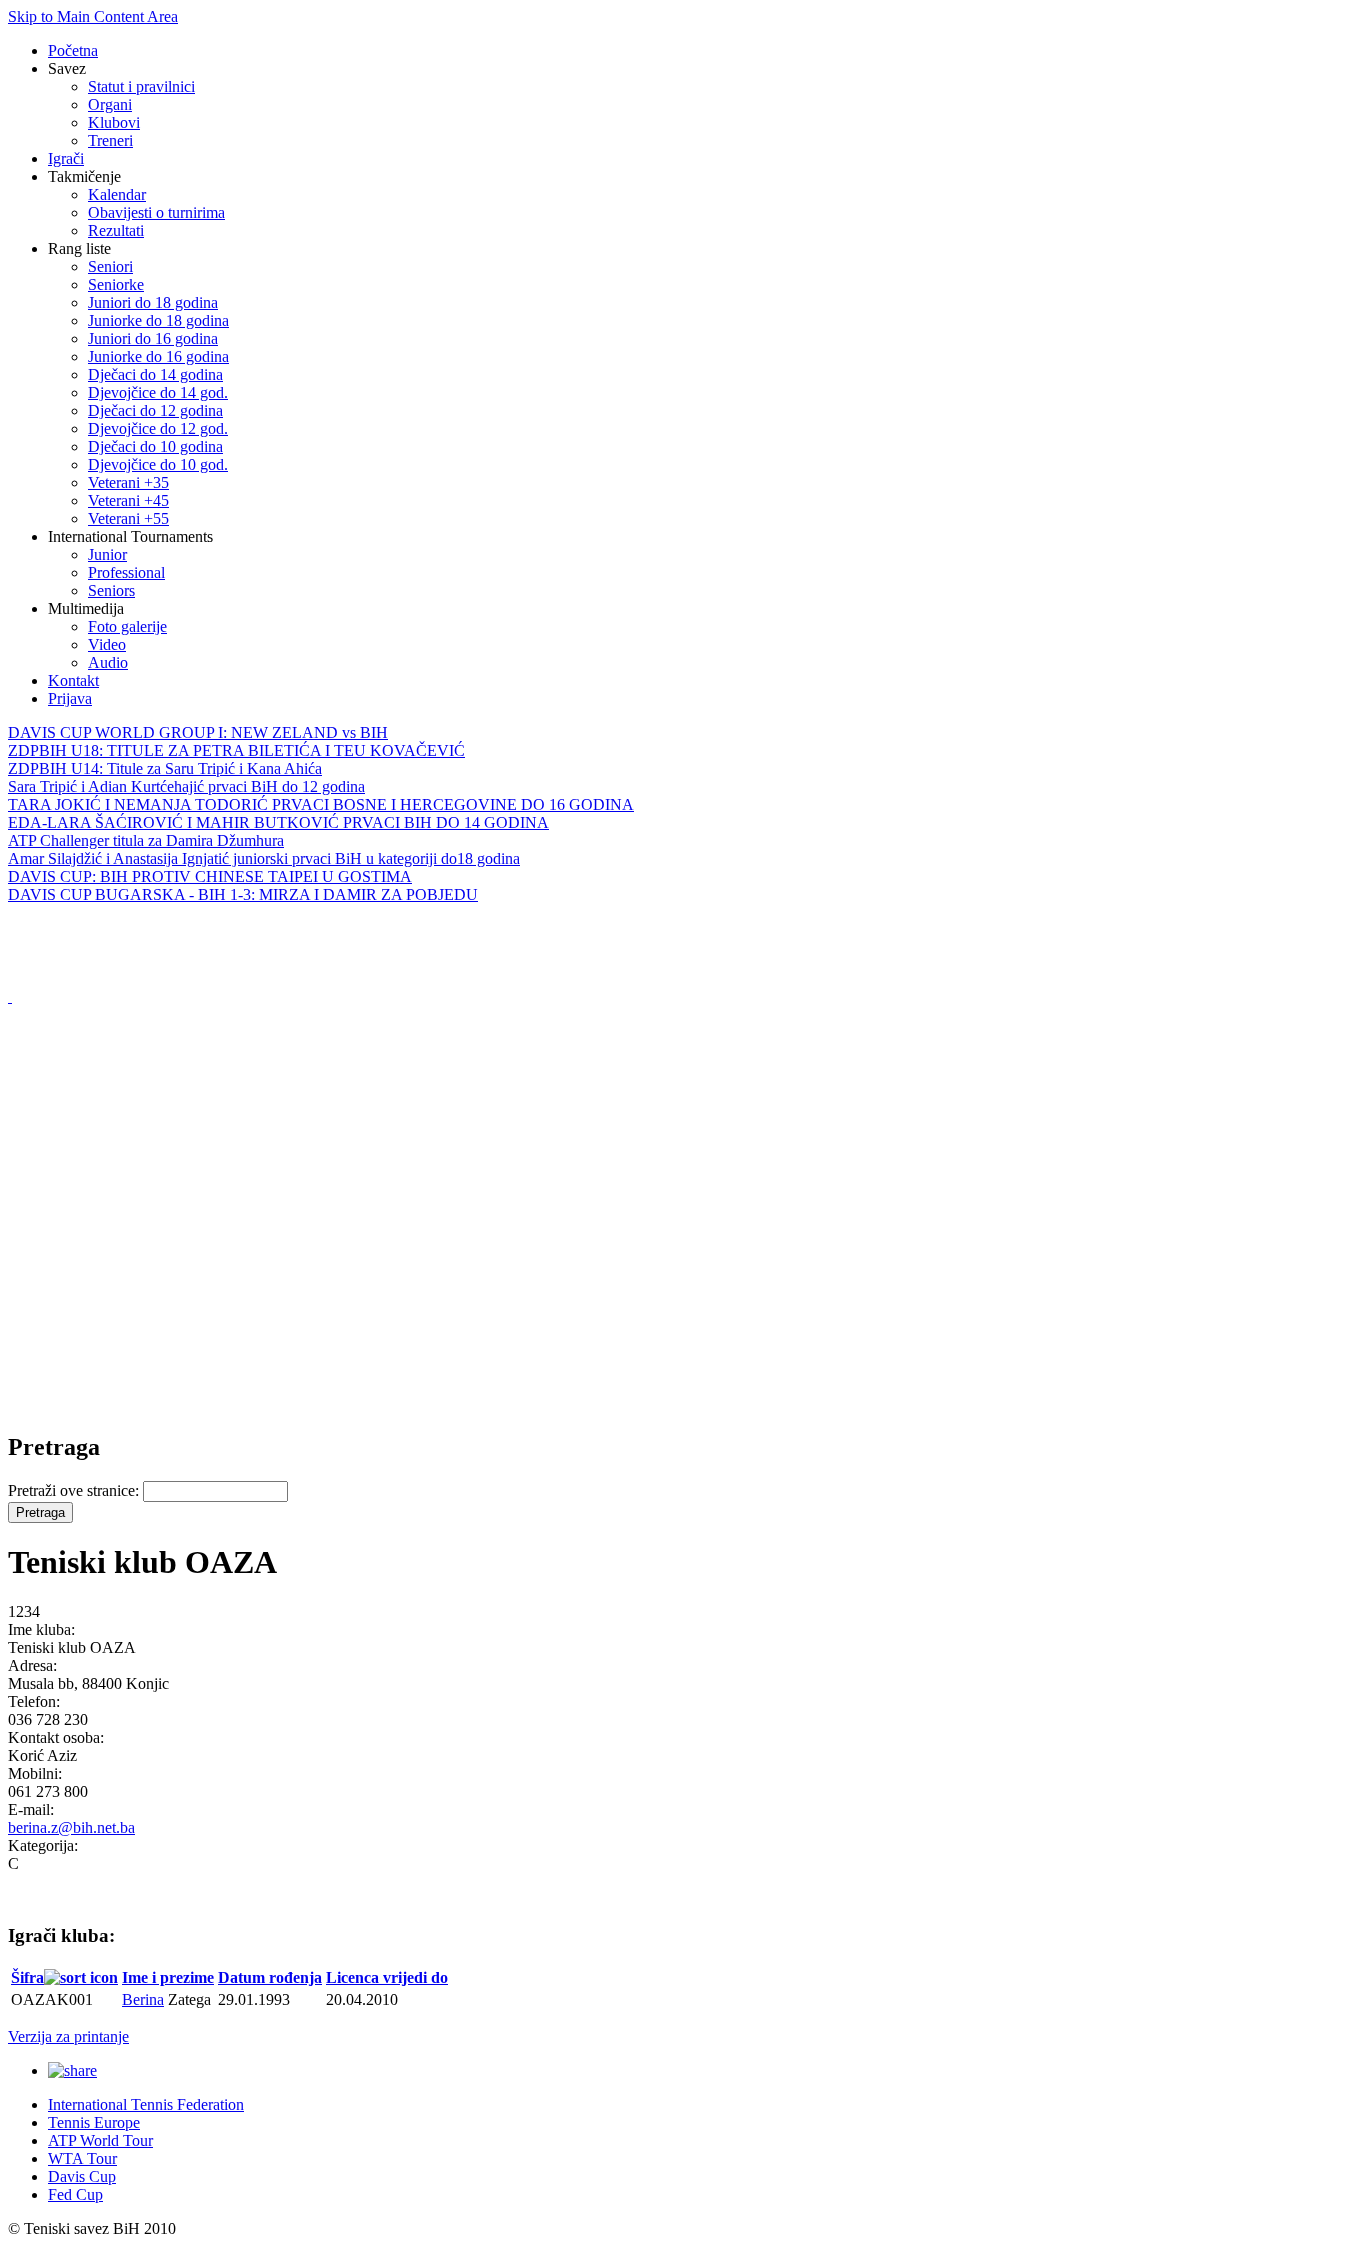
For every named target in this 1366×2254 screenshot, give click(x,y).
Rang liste (79, 248)
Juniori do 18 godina (153, 302)
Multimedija (86, 608)
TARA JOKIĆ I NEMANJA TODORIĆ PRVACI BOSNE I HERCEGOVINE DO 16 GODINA (321, 804)
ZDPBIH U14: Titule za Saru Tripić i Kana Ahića (165, 768)
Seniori (110, 266)
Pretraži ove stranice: (75, 1490)
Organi (110, 104)
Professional (126, 572)
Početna (73, 50)
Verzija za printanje (68, 2036)
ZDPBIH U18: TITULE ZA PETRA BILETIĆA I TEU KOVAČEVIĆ (236, 750)
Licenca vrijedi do (387, 1977)
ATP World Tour (100, 2140)
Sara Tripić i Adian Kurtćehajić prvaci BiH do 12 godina (186, 786)
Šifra (27, 1977)
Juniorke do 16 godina (158, 356)
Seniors (111, 590)
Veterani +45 (128, 500)
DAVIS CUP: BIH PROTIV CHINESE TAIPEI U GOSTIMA (210, 876)
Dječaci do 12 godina (155, 410)
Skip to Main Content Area (93, 16)
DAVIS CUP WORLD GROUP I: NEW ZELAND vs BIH (198, 732)
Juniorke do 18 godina (158, 320)
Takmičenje (84, 176)
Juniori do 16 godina (153, 338)
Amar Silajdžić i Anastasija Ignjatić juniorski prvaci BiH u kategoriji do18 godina (264, 858)
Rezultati (116, 230)
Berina (143, 1999)
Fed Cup (75, 2194)
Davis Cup (82, 2176)
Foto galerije (127, 626)
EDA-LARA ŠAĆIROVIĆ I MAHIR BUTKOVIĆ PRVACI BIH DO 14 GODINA (278, 822)
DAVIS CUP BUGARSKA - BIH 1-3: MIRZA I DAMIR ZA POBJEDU (243, 894)
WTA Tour (82, 2158)
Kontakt (73, 680)
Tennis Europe (94, 2122)
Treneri (110, 140)
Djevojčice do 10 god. (158, 464)
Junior (107, 554)
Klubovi (114, 122)
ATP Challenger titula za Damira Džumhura (146, 840)
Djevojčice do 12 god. (158, 428)
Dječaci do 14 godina (155, 374)
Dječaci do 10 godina (155, 446)
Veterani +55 (128, 518)
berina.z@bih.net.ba (71, 1827)
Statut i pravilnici (141, 86)
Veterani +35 (128, 482)
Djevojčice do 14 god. (158, 392)
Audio (108, 662)
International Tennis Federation (146, 2104)
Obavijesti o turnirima (156, 212)
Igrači (66, 158)
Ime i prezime (168, 1977)
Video (107, 644)
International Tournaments (130, 536)
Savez (67, 68)
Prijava (70, 698)
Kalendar (117, 194)
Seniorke (116, 284)
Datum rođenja (270, 1977)
